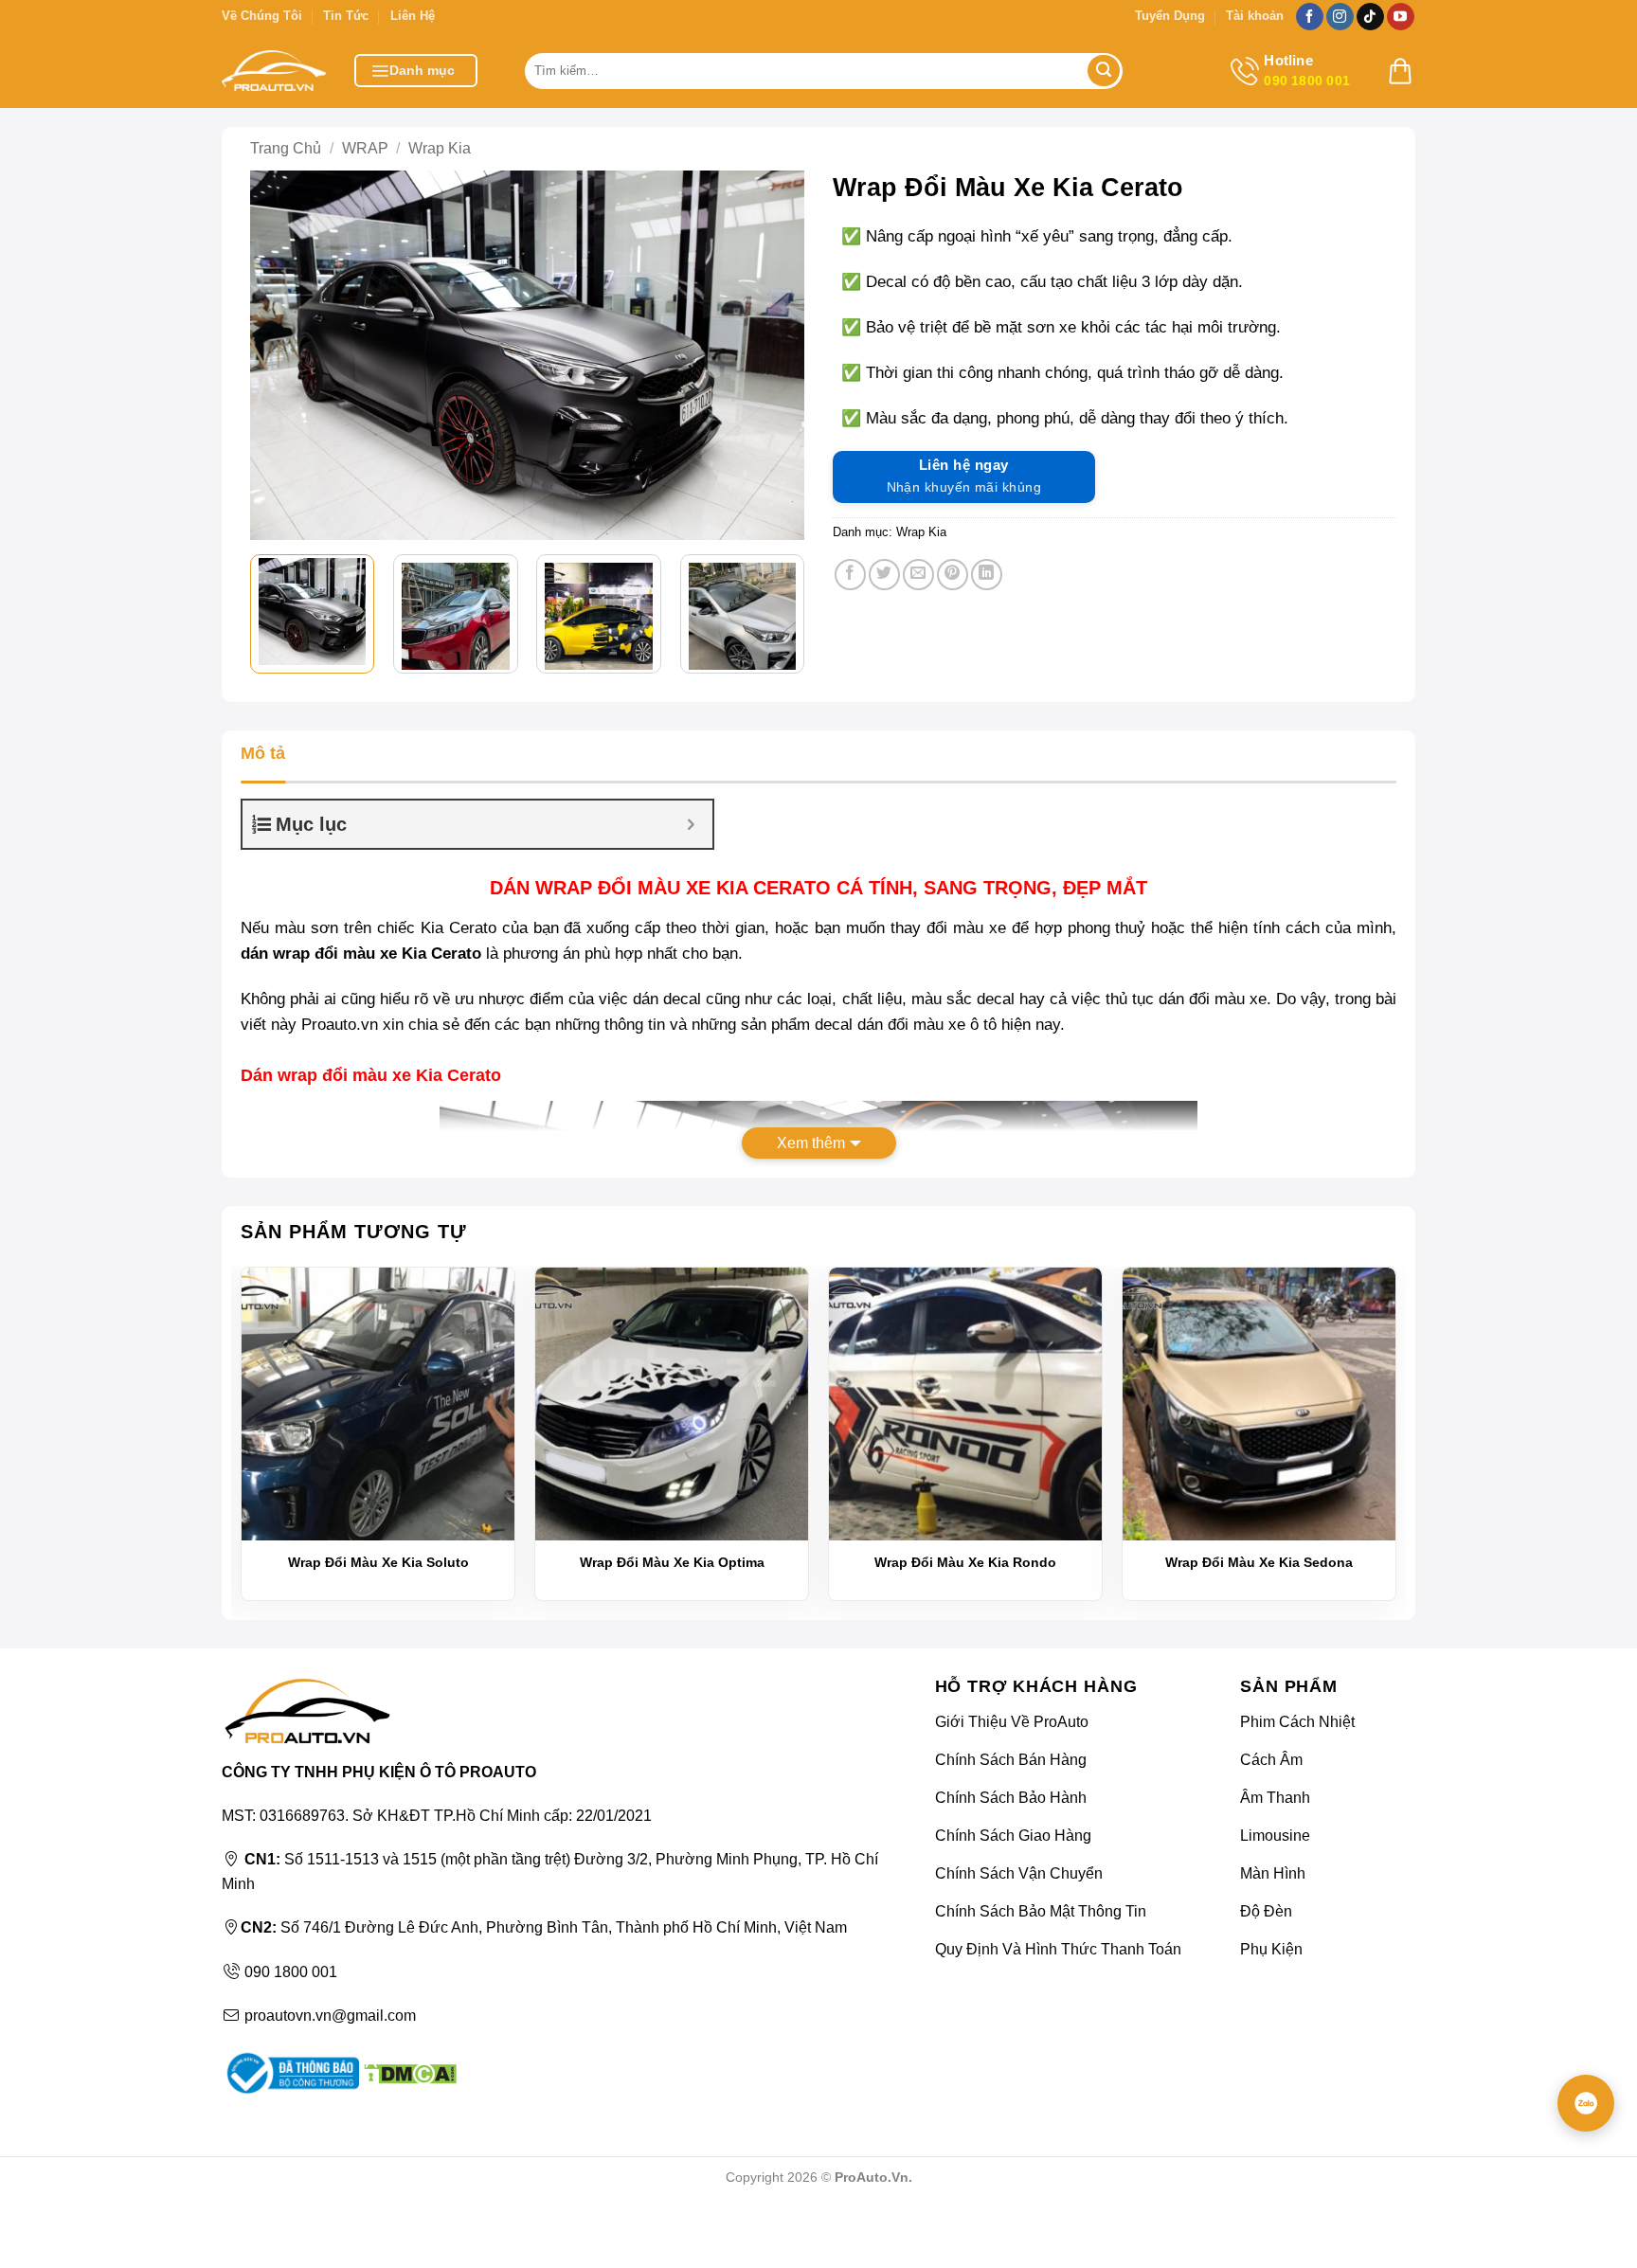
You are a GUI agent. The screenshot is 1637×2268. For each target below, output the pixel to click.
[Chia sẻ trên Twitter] (884, 575)
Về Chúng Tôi (262, 16)
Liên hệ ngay (964, 476)
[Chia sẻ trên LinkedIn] (987, 575)
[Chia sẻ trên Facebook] (850, 575)
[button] (416, 71)
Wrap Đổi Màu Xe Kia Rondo (965, 1562)
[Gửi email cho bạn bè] (918, 575)
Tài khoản (1255, 16)
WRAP (365, 148)
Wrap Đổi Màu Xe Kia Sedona (1259, 1562)
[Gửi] (1104, 71)
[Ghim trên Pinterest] (953, 575)
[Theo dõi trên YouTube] (1401, 17)
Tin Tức (346, 16)
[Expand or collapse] (691, 824)
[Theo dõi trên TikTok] (1370, 17)
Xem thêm (811, 1143)
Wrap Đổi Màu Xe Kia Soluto (378, 1562)
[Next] (776, 355)
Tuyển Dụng (1170, 16)
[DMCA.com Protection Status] (408, 2072)
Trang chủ (286, 148)
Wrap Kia (440, 148)
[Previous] (279, 355)
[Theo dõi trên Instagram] (1340, 17)
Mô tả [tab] (263, 753)
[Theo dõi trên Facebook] (1310, 17)
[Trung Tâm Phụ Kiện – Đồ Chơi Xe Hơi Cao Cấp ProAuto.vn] (274, 71)
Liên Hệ (413, 16)
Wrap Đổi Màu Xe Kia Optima (672, 1562)
